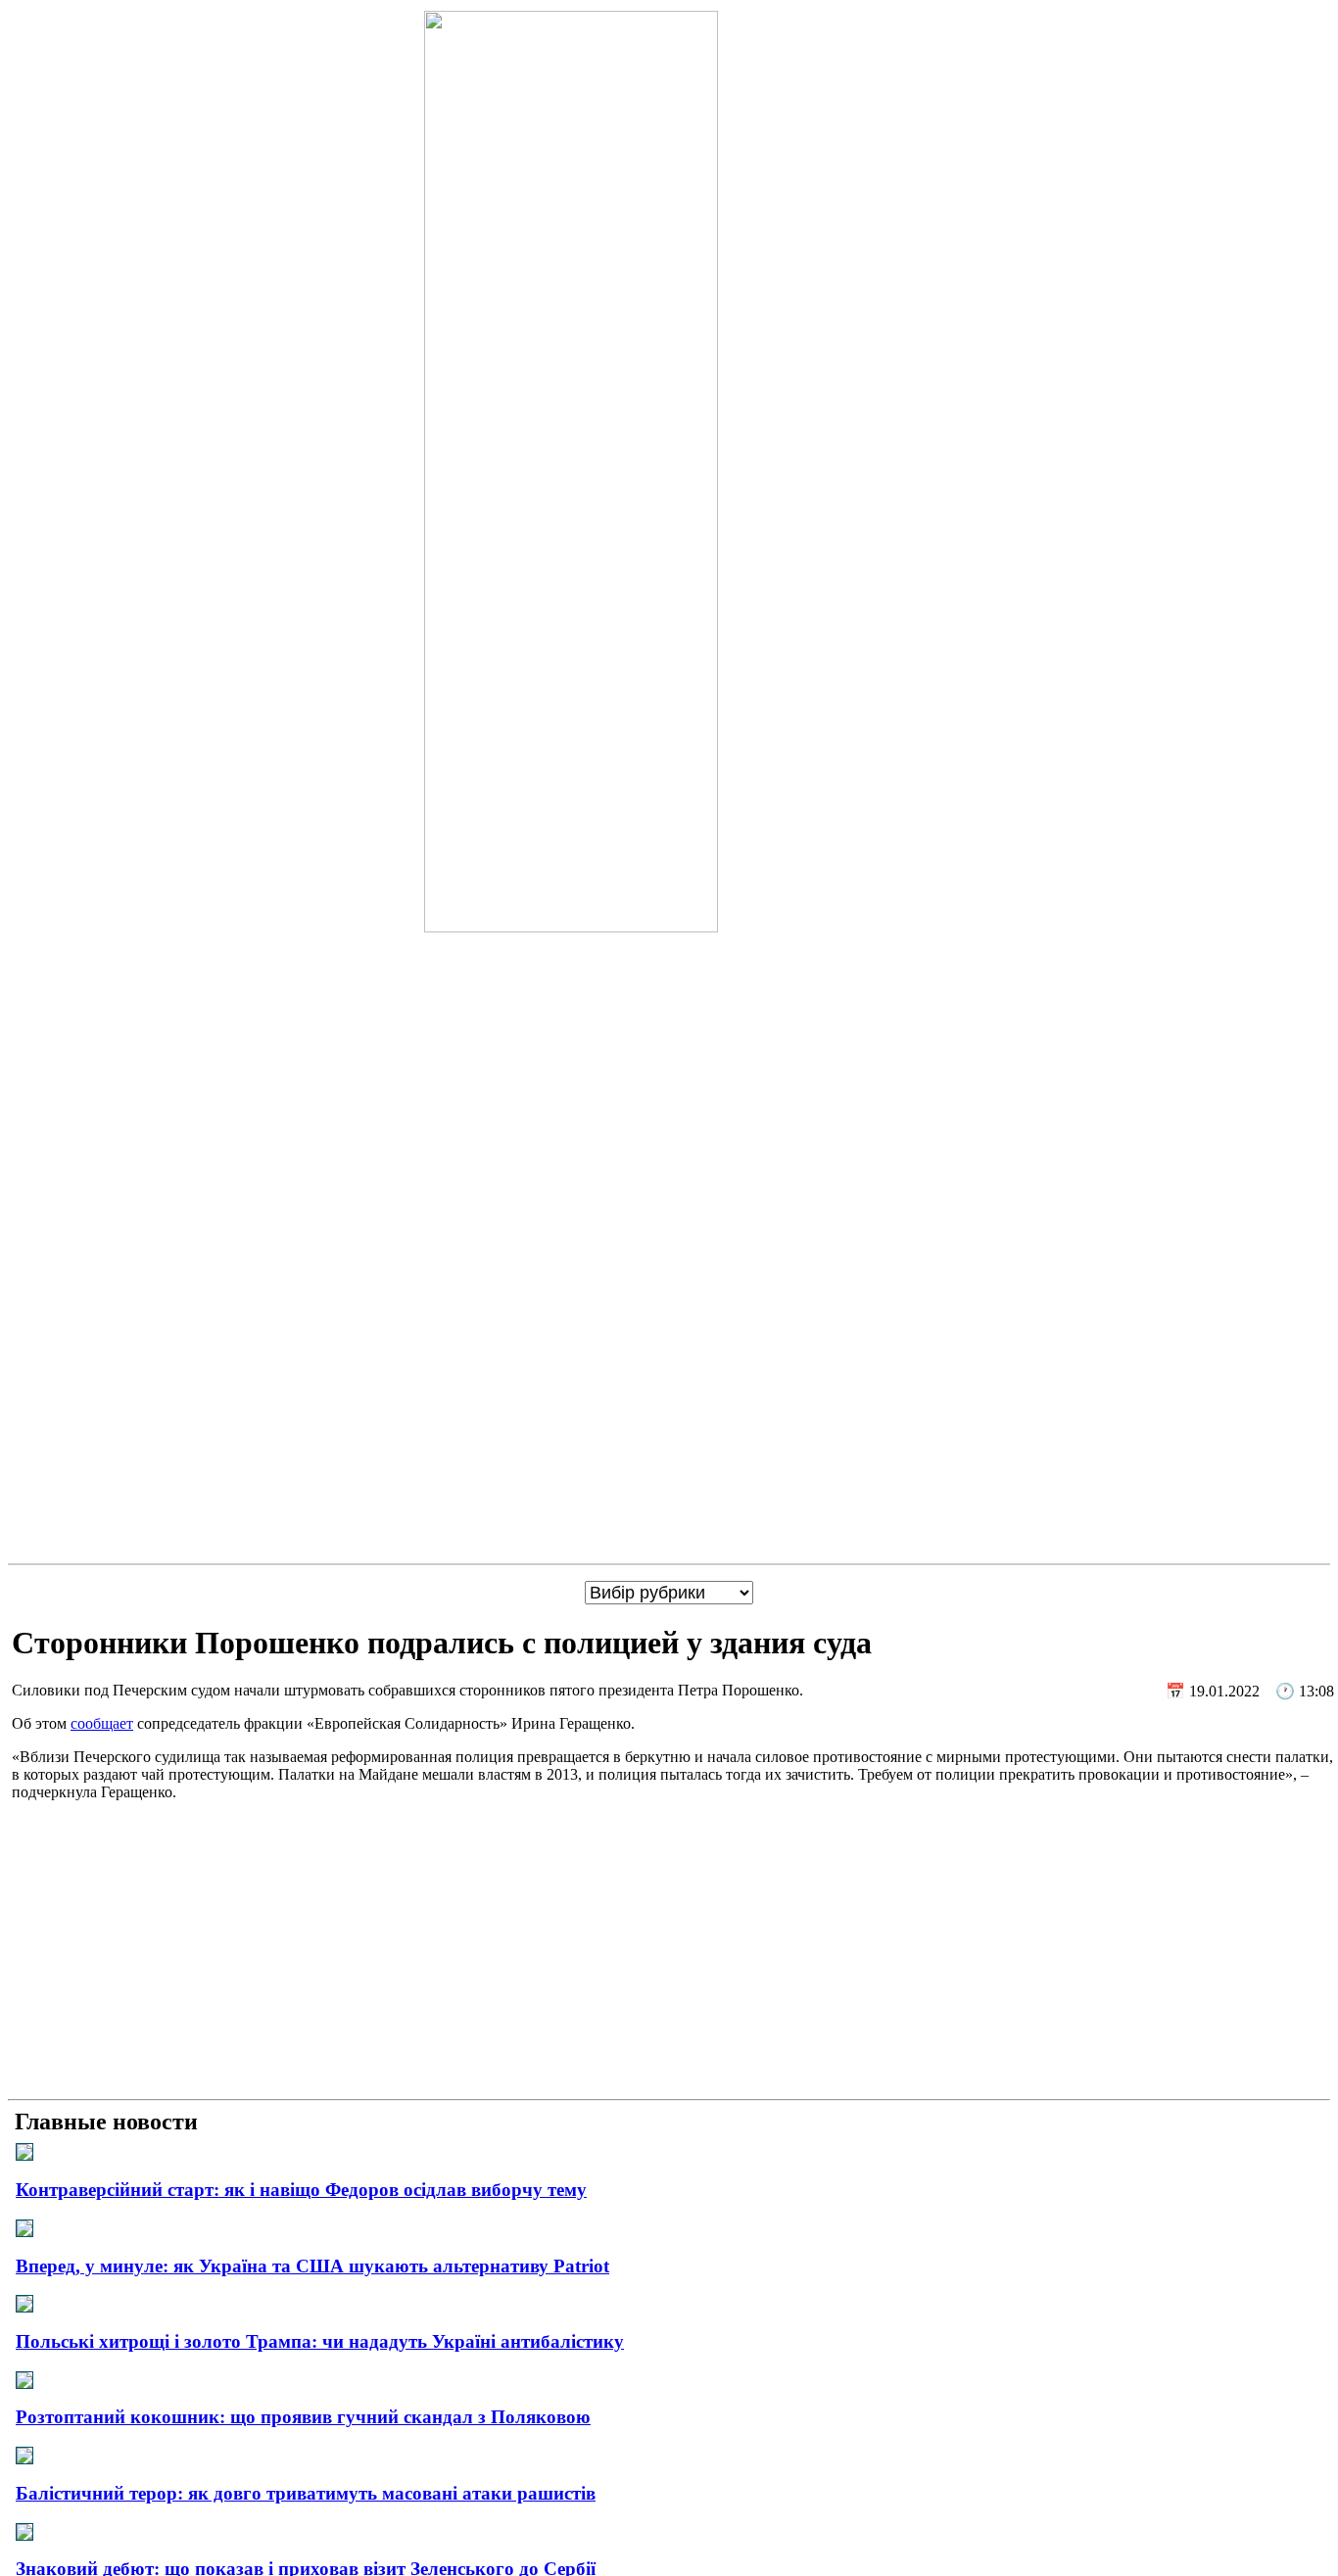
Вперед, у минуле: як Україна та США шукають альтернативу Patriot (312, 2266)
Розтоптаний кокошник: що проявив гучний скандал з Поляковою (303, 2417)
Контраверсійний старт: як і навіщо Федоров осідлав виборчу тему (301, 2190)
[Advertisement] (669, 1954)
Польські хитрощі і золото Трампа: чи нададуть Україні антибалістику (320, 2341)
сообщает (102, 1723)
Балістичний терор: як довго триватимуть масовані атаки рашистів (306, 2493)
